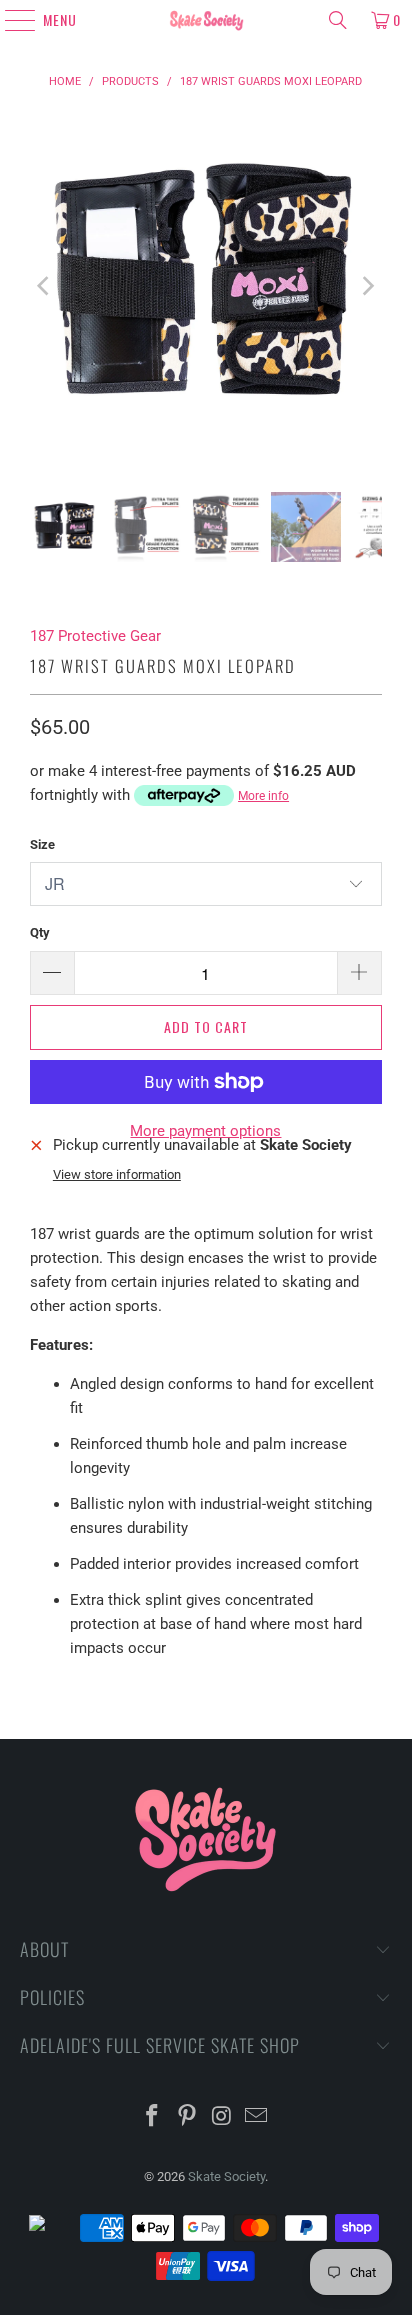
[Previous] (45, 286)
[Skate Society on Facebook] (153, 2117)
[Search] (338, 20)
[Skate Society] (206, 20)
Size (42, 844)
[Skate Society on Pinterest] (188, 2117)
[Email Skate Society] (257, 2117)
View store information (117, 1174)
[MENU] (11, 20)
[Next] (367, 286)
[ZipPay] (53, 2228)
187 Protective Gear (95, 636)
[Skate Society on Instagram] (222, 2117)
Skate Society (226, 2176)
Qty (40, 932)
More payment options (205, 1131)
